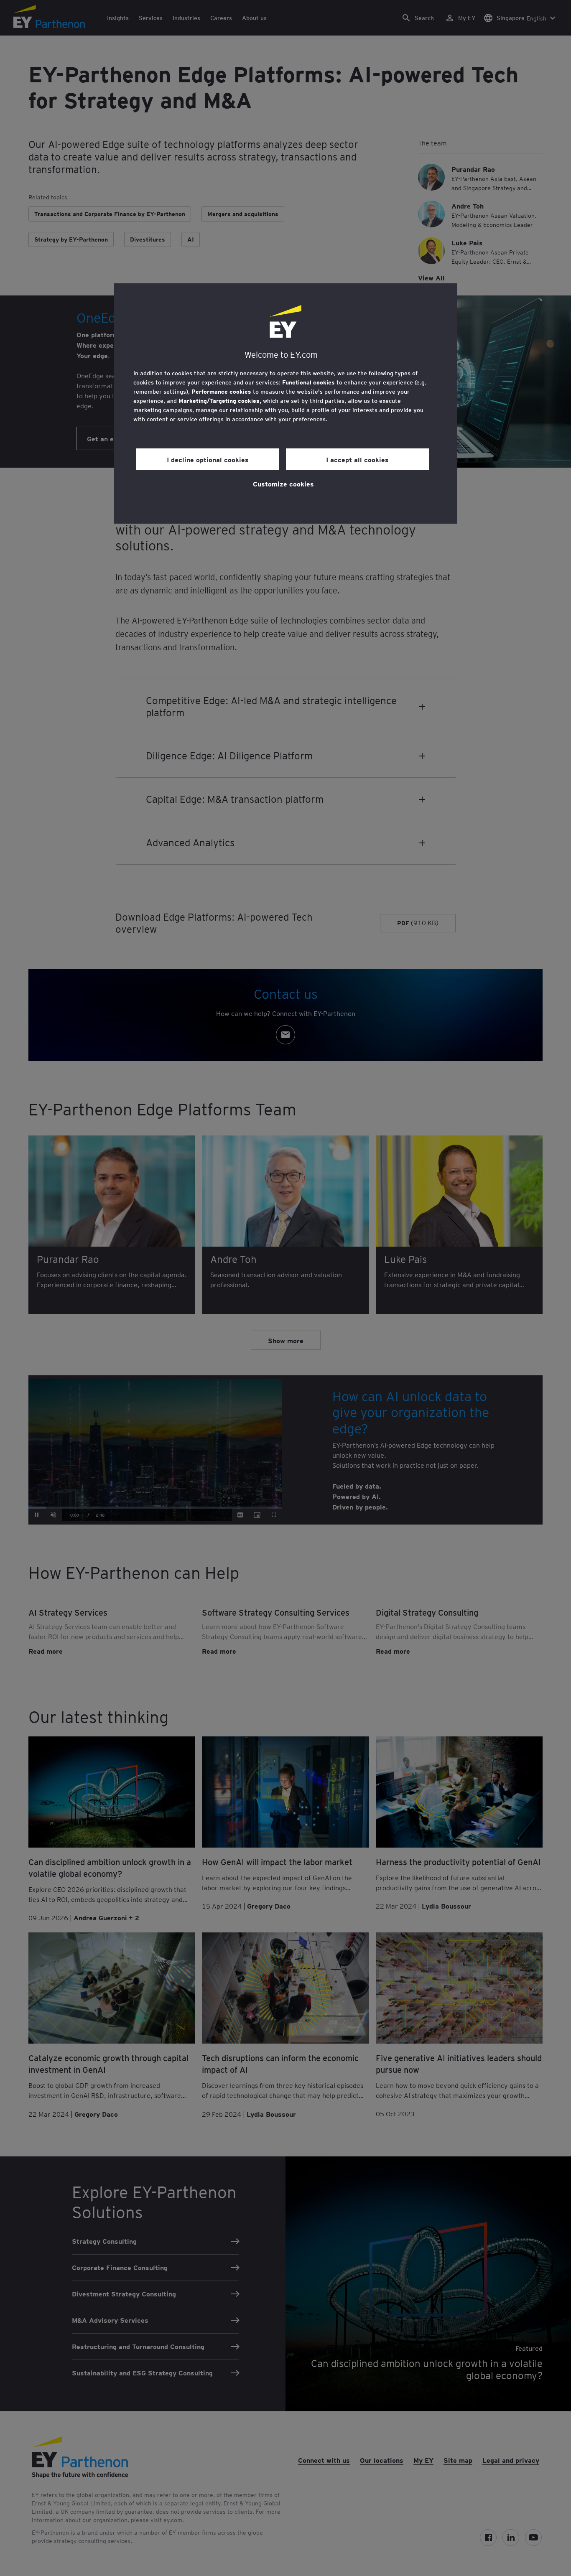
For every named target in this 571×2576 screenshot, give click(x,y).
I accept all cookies (357, 459)
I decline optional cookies (208, 459)
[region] (285, 403)
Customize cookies (283, 484)
